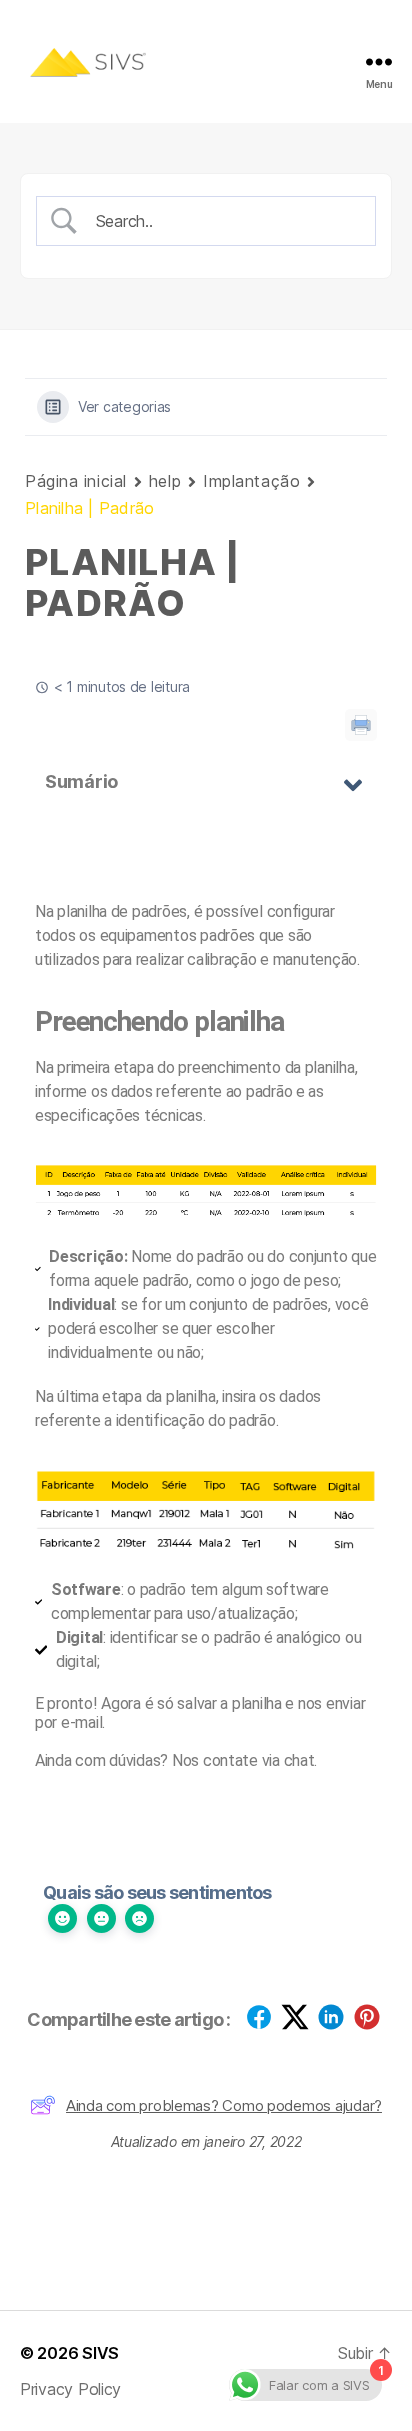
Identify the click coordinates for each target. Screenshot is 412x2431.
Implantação (251, 481)
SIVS (100, 2353)
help (165, 481)
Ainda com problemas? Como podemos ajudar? (224, 2105)
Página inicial (76, 481)
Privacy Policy (70, 2389)
